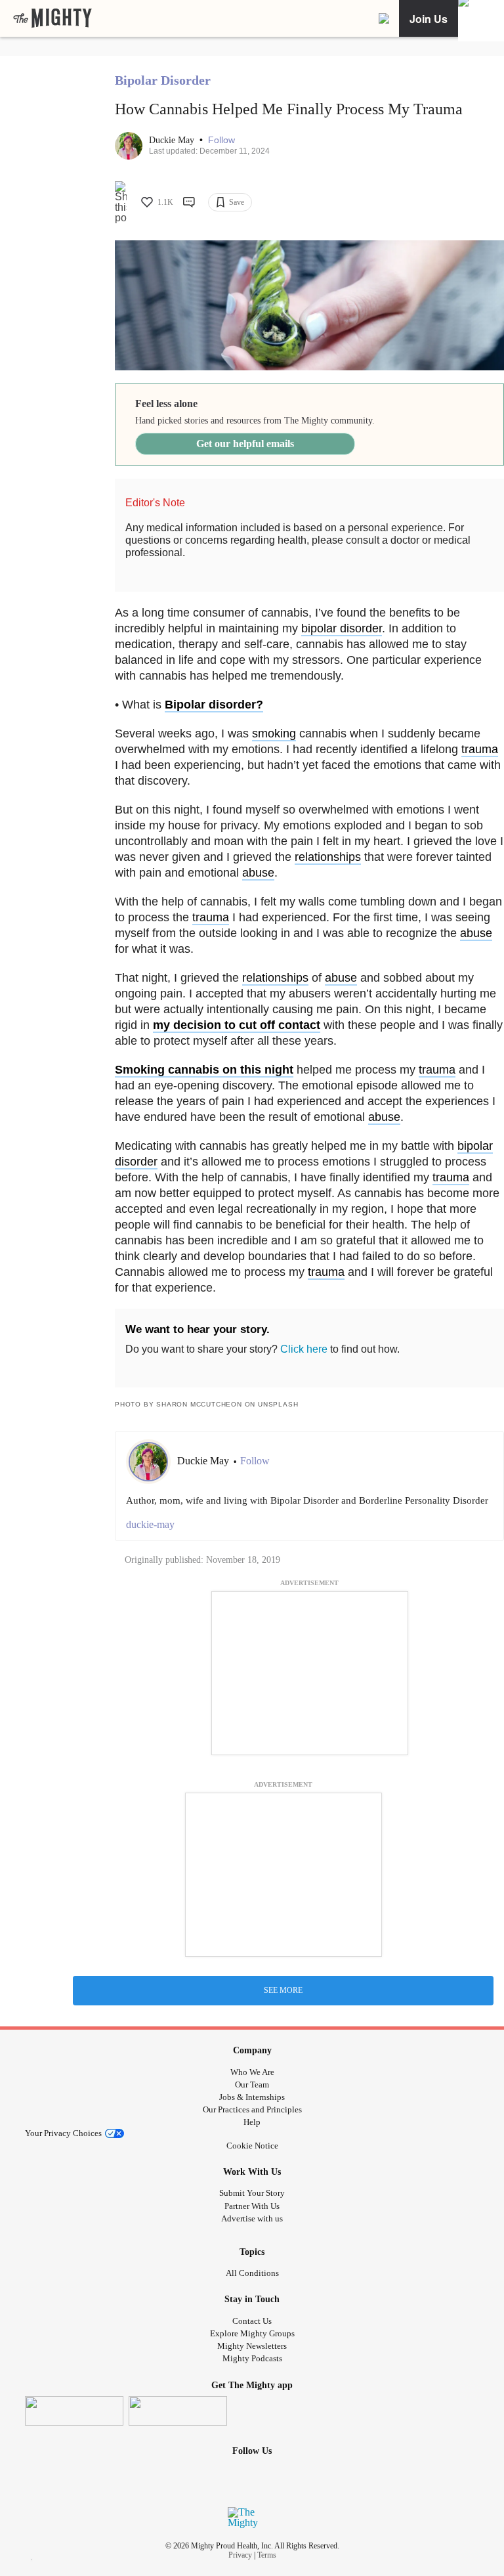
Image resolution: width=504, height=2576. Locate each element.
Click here (304, 1349)
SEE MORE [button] (283, 1990)
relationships (328, 857)
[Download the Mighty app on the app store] (74, 2411)
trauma (480, 749)
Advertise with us (252, 2218)
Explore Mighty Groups (252, 2333)
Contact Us (252, 2321)
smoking (274, 733)
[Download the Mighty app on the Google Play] (178, 2411)
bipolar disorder (342, 628)
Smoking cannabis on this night (204, 1070)
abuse (258, 873)
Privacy (240, 2555)
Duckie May (173, 140)
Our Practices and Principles (252, 2109)
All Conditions (252, 2273)
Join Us (429, 19)
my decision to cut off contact (237, 1025)
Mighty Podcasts (252, 2358)
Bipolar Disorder (163, 80)
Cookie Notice (252, 2146)
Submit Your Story (252, 2193)
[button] (221, 140)
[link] (52, 18)
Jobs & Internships (252, 2097)
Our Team (252, 2085)
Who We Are (252, 2072)
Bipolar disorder (210, 705)
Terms (267, 2555)
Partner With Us (252, 2206)
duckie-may (150, 1524)
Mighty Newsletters (252, 2346)
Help (252, 2122)
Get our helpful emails (245, 444)
